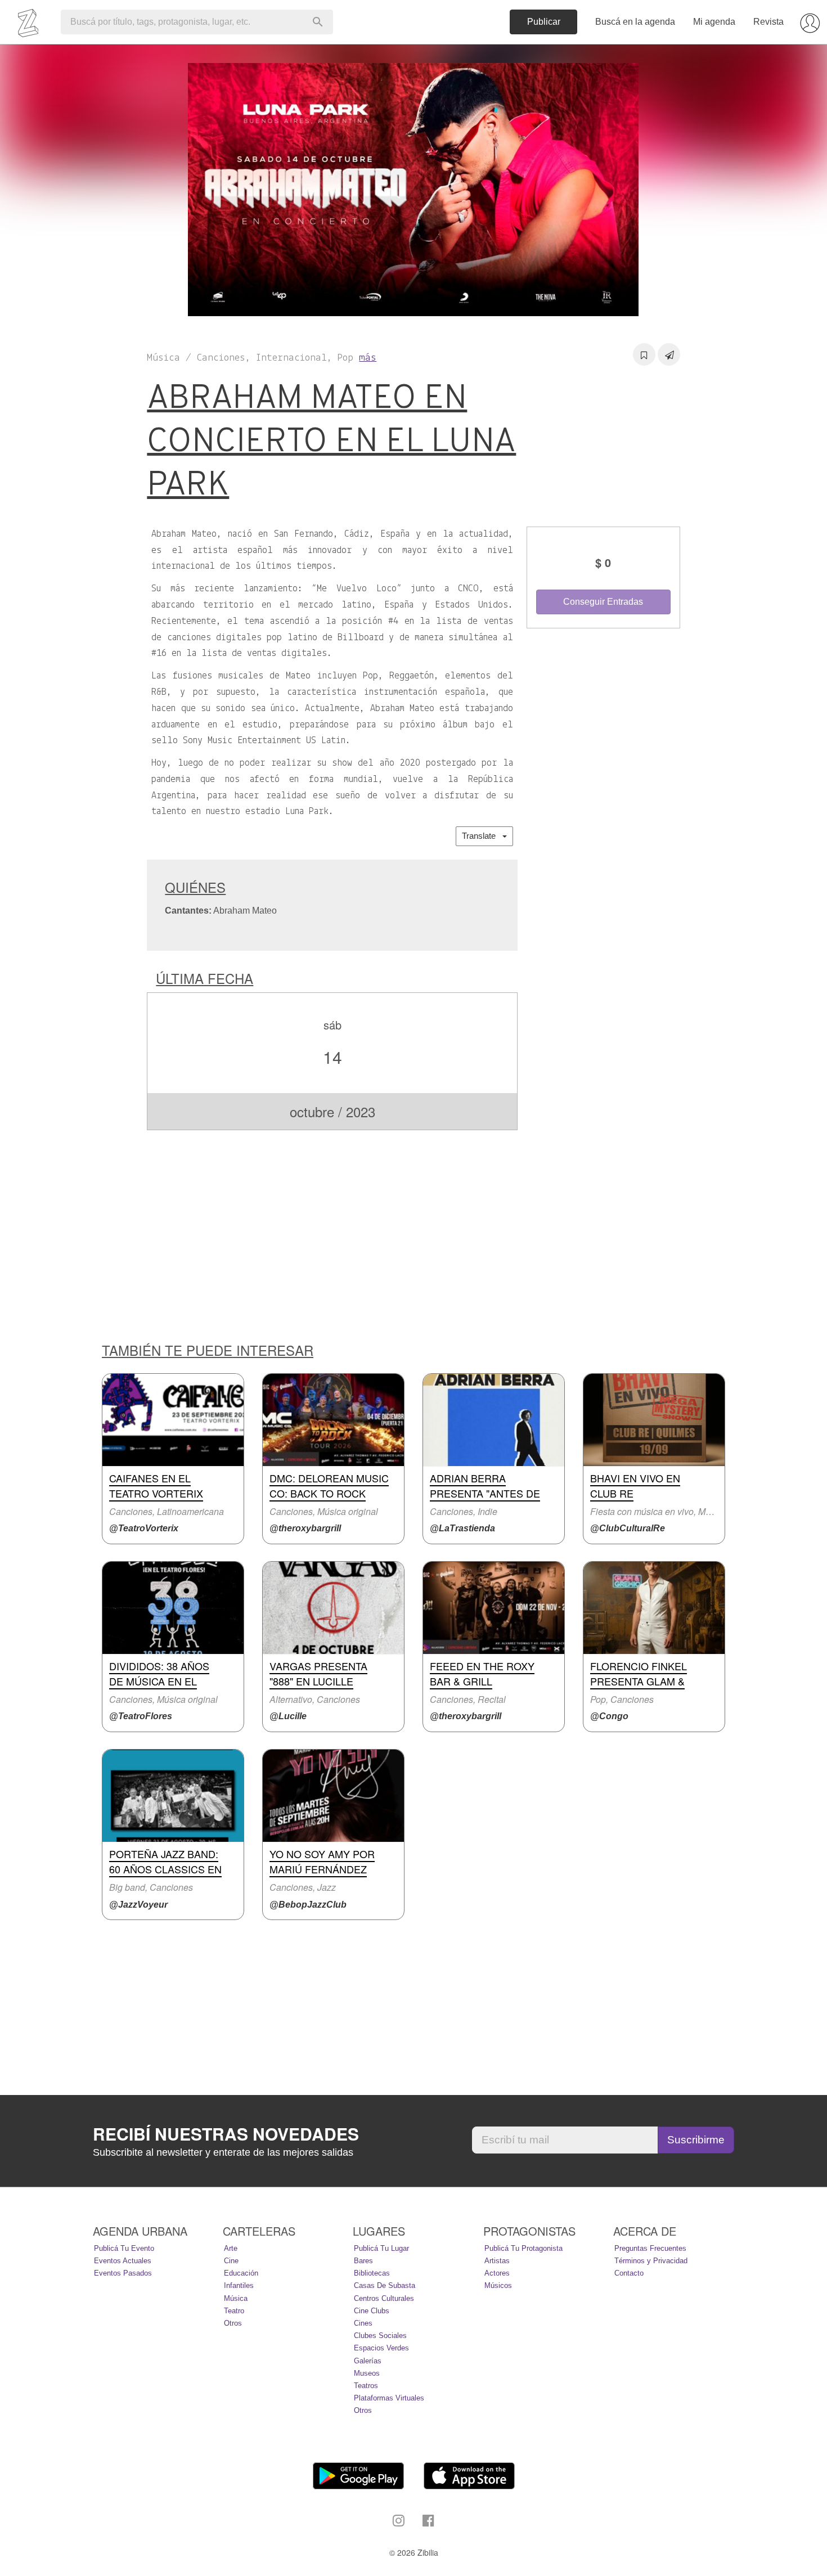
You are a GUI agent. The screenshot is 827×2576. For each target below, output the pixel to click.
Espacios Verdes (381, 2348)
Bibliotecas (372, 2273)
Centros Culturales (384, 2298)
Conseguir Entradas (603, 602)
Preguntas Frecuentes (650, 2248)
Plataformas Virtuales (389, 2398)
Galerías (368, 2361)
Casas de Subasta (385, 2285)
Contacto (629, 2273)
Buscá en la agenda (635, 22)
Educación (241, 2273)
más (368, 358)
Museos (367, 2373)
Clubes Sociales (380, 2336)
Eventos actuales (123, 2261)
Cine (231, 2261)
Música (236, 2298)
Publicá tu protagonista (523, 2248)
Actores (497, 2273)
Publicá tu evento (124, 2248)
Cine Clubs (372, 2311)
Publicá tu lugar (381, 2248)
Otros (233, 2323)
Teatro (234, 2311)
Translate (482, 836)
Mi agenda (714, 22)
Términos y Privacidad (651, 2261)
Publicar (544, 22)
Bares (363, 2261)
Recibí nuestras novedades (226, 2134)
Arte (231, 2248)
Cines (363, 2323)
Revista (768, 22)
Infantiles (239, 2285)
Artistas (497, 2261)
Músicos (498, 2285)
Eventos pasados (123, 2273)
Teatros (366, 2386)
